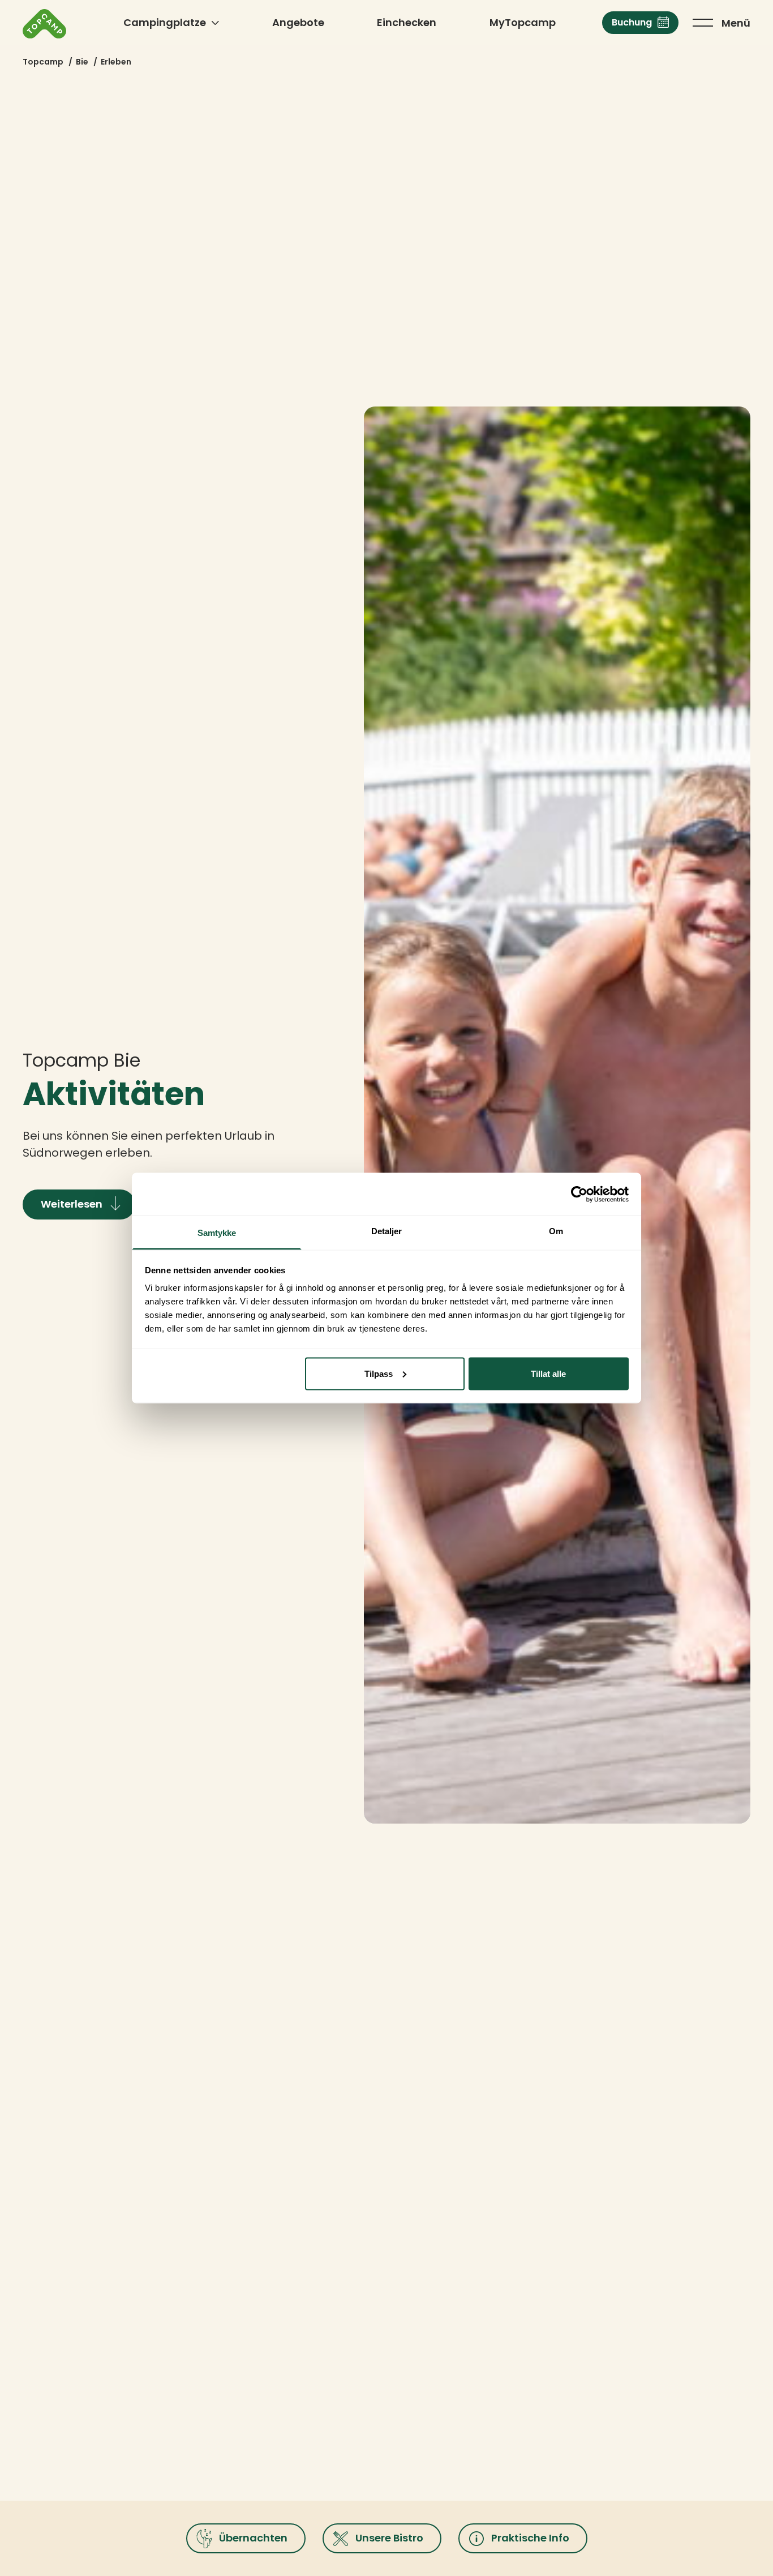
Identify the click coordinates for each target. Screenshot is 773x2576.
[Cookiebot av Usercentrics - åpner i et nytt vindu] (579, 1194)
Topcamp (43, 62)
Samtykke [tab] (217, 1233)
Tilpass (379, 1373)
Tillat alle (548, 1373)
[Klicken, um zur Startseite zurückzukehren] (44, 24)
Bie (82, 62)
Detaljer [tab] (387, 1231)
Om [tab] (556, 1231)
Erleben (116, 62)
